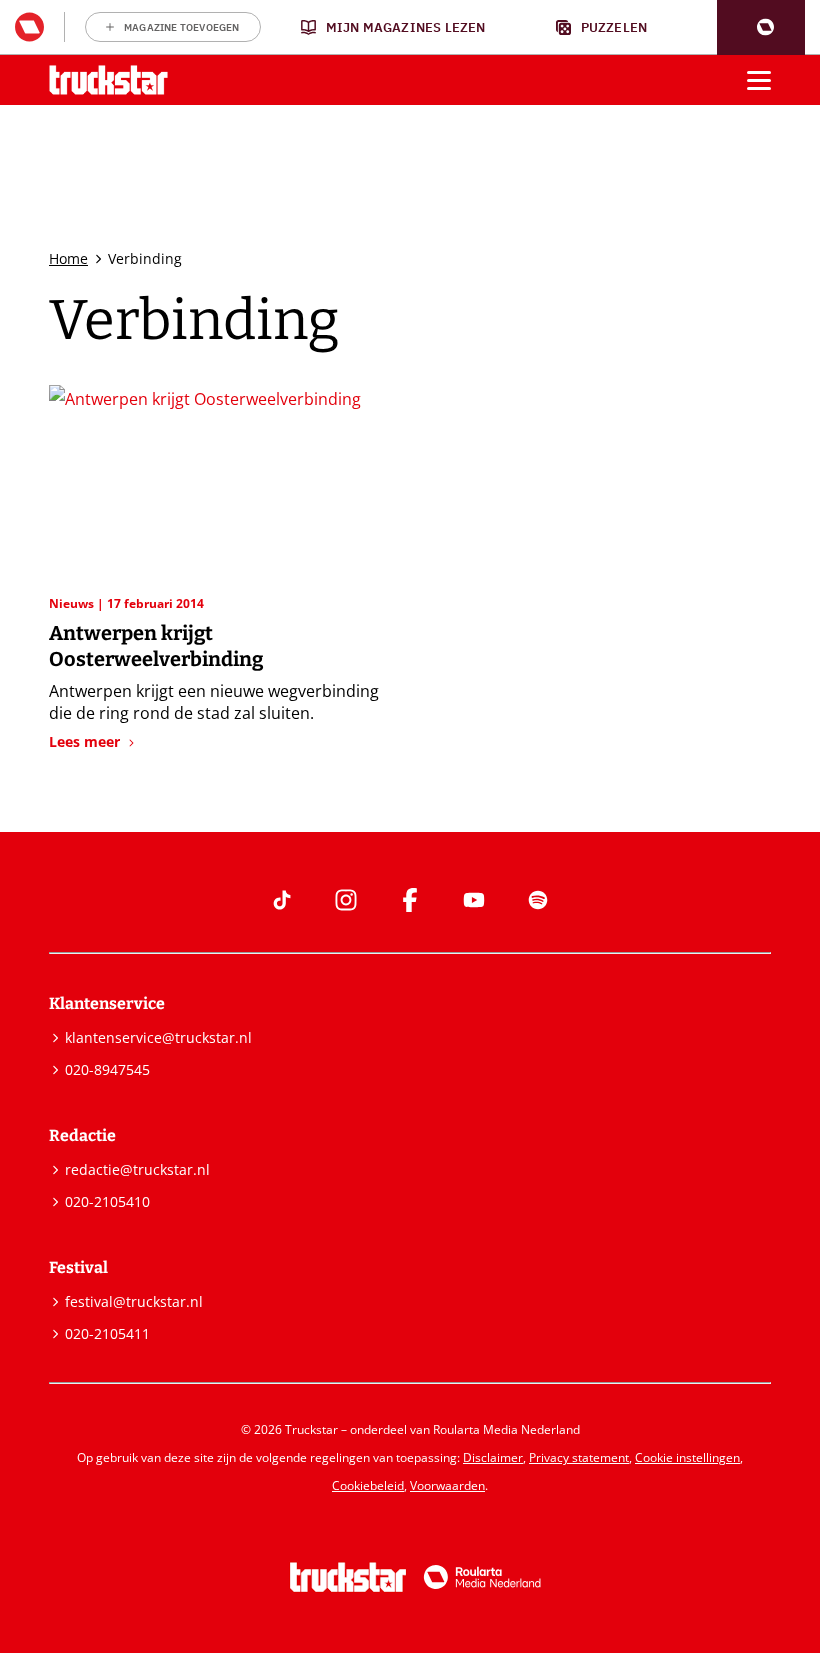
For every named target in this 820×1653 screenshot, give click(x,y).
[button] (761, 27)
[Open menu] (759, 80)
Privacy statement (579, 1457)
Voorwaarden (447, 1485)
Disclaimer (493, 1457)
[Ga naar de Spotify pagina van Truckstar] (538, 900)
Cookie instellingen (687, 1457)
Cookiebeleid (368, 1485)
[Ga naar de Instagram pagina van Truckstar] (346, 900)
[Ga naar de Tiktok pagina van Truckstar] (282, 900)
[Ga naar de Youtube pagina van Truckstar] (474, 900)
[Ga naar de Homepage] (108, 80)
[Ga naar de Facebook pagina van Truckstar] (410, 900)
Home (68, 258)
